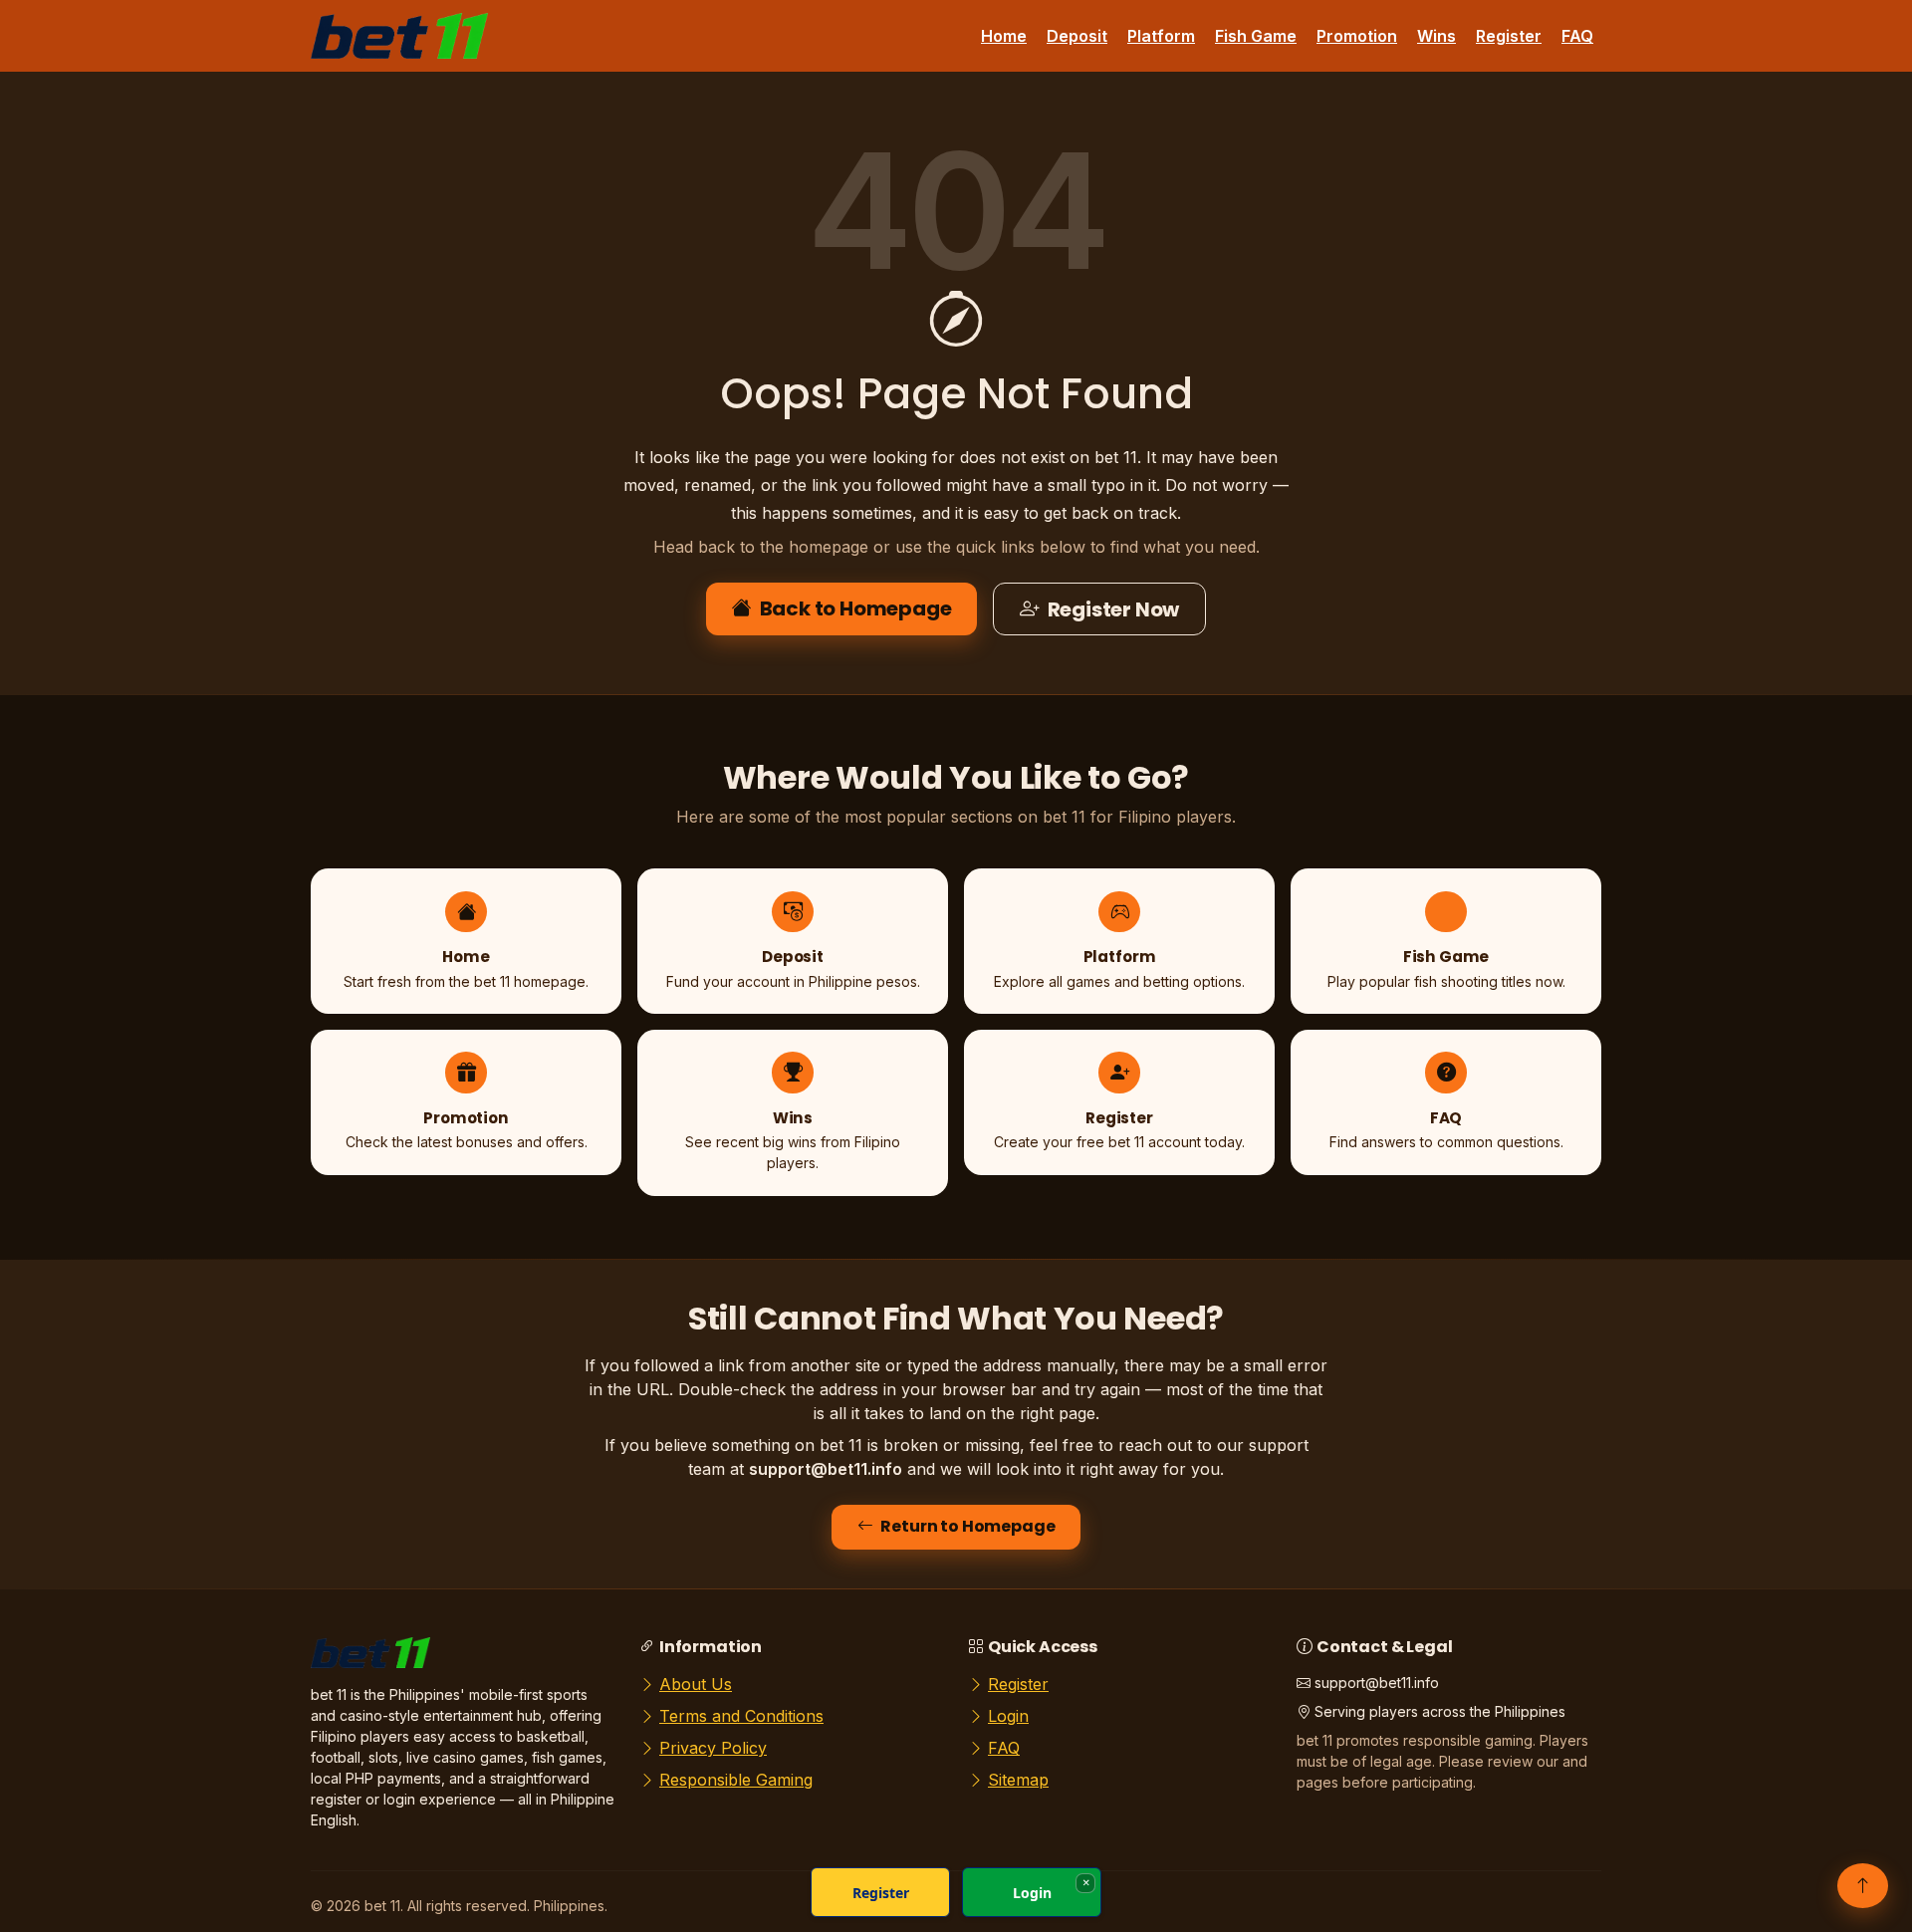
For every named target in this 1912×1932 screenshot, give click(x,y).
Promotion (1357, 36)
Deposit (1077, 36)
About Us (696, 1684)
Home (1004, 36)
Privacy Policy (713, 1748)
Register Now (1114, 609)
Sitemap (1018, 1780)
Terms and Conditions (741, 1716)
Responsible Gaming (736, 1780)
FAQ (1577, 36)
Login (1008, 1716)
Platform (1161, 36)
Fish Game (1256, 36)
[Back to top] (1863, 1886)
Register (1509, 36)
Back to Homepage (856, 608)
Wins (1436, 36)
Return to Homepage (967, 1526)
